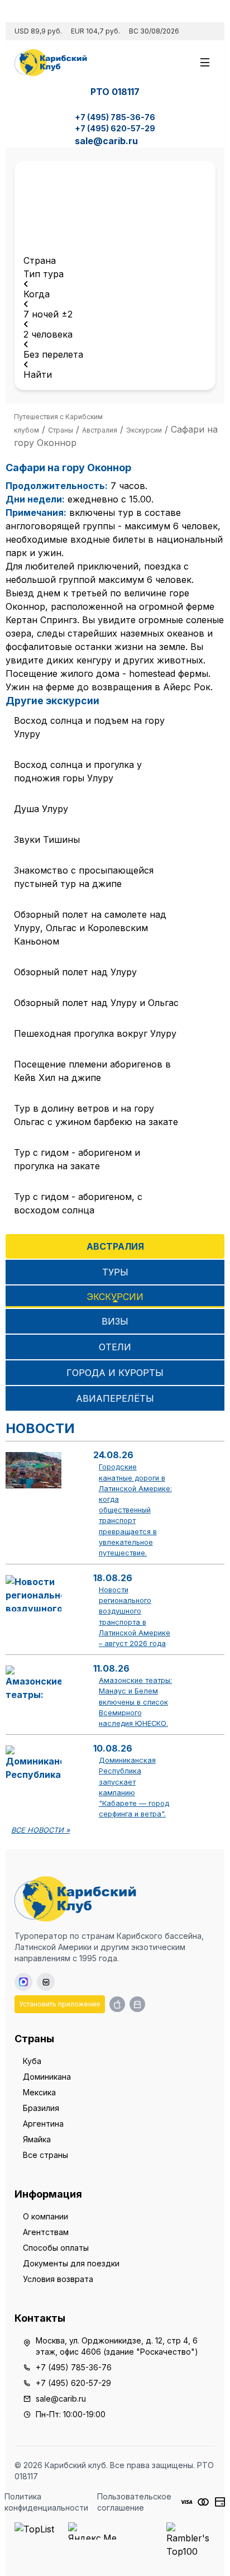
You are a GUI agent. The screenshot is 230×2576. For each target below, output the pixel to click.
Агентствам (46, 2232)
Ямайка (37, 2139)
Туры (115, 1272)
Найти (38, 374)
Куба (32, 2061)
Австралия (115, 1246)
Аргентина (43, 2124)
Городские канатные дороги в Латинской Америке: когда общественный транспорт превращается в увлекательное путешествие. (135, 1510)
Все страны (45, 2155)
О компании (45, 2216)
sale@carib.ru (106, 141)
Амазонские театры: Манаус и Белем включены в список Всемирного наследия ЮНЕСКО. (135, 1702)
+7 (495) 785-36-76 (115, 117)
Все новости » (40, 1830)
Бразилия (41, 2108)
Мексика (39, 2092)
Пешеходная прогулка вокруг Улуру (95, 1033)
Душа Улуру (41, 809)
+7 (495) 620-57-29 (115, 128)
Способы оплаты (56, 2248)
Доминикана (47, 2077)
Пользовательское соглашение (134, 2502)
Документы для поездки (71, 2263)
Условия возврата (58, 2279)
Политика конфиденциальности (46, 2502)
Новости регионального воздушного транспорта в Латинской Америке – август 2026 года (135, 1617)
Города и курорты (115, 1373)
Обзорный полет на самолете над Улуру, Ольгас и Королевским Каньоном (90, 928)
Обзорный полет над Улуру (75, 972)
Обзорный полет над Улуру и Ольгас (96, 1003)
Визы (115, 1321)
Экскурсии (115, 1297)
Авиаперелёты (115, 1398)
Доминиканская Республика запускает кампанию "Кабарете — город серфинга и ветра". (134, 1787)
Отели (115, 1347)
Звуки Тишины (47, 839)
